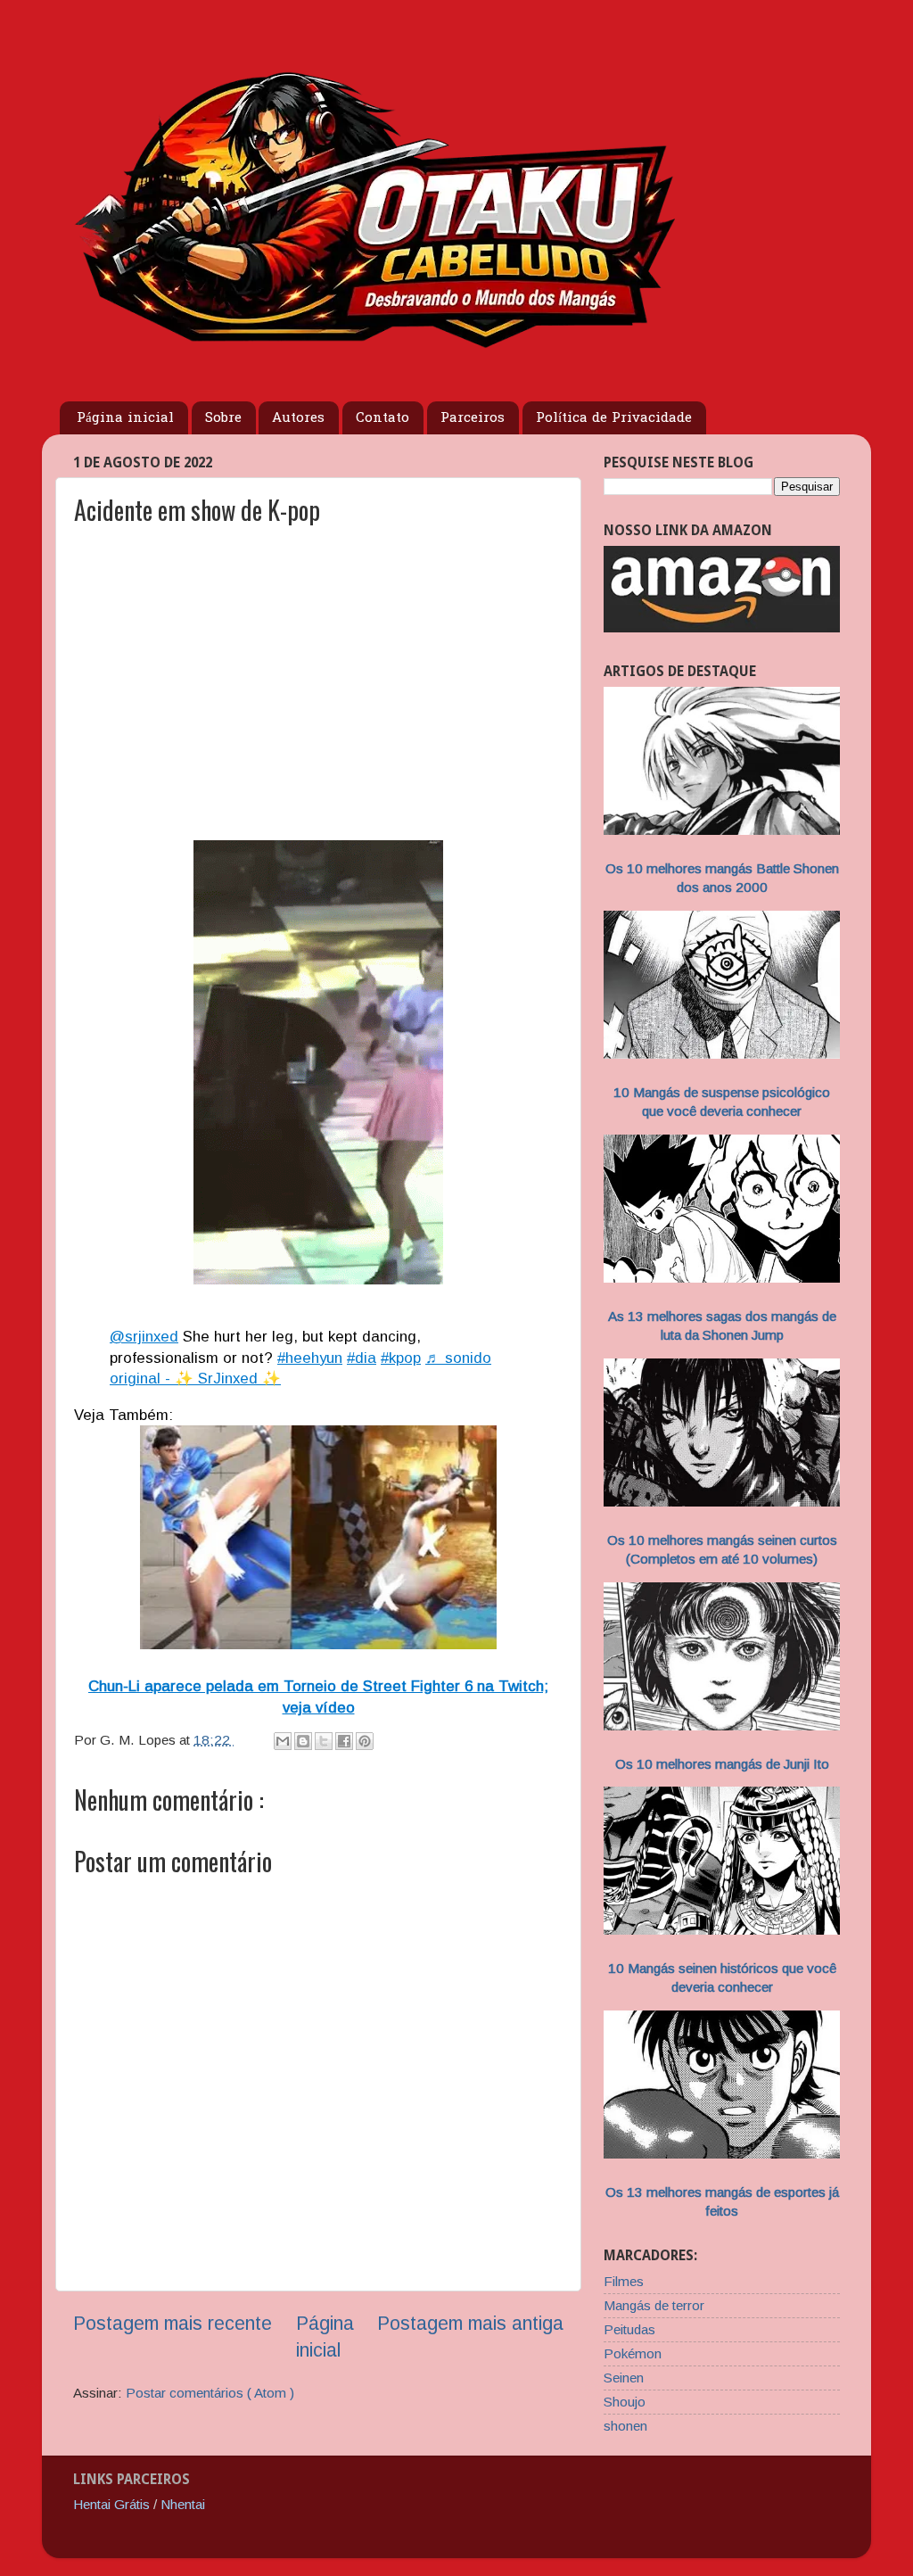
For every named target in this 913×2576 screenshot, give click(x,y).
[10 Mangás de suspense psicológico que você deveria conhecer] (722, 1054)
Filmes (624, 2281)
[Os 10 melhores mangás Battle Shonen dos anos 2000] (722, 830)
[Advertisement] (318, 695)
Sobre (223, 418)
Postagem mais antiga (470, 2324)
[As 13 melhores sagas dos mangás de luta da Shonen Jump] (722, 1278)
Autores (298, 418)
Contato (382, 418)
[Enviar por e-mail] (283, 1741)
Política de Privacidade (614, 418)
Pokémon (633, 2353)
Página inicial (125, 418)
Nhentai (183, 2504)
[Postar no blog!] (303, 1741)
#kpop (401, 1358)
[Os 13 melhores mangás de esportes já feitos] (722, 2154)
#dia (362, 1358)
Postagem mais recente (173, 2324)
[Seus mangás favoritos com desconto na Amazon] (722, 627)
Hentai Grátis (111, 2504)
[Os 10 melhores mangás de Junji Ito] (722, 1726)
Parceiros (473, 418)
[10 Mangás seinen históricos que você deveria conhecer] (722, 1930)
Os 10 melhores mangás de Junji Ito (722, 1764)
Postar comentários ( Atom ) (210, 2393)
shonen (625, 2426)
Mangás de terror (654, 2305)
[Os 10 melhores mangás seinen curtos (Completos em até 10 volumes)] (722, 1502)
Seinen (624, 2378)
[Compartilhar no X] (324, 1741)
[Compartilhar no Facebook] (344, 1741)
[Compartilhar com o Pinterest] (365, 1741)
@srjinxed (144, 1337)
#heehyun (310, 1358)
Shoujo (625, 2402)
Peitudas (629, 2329)
